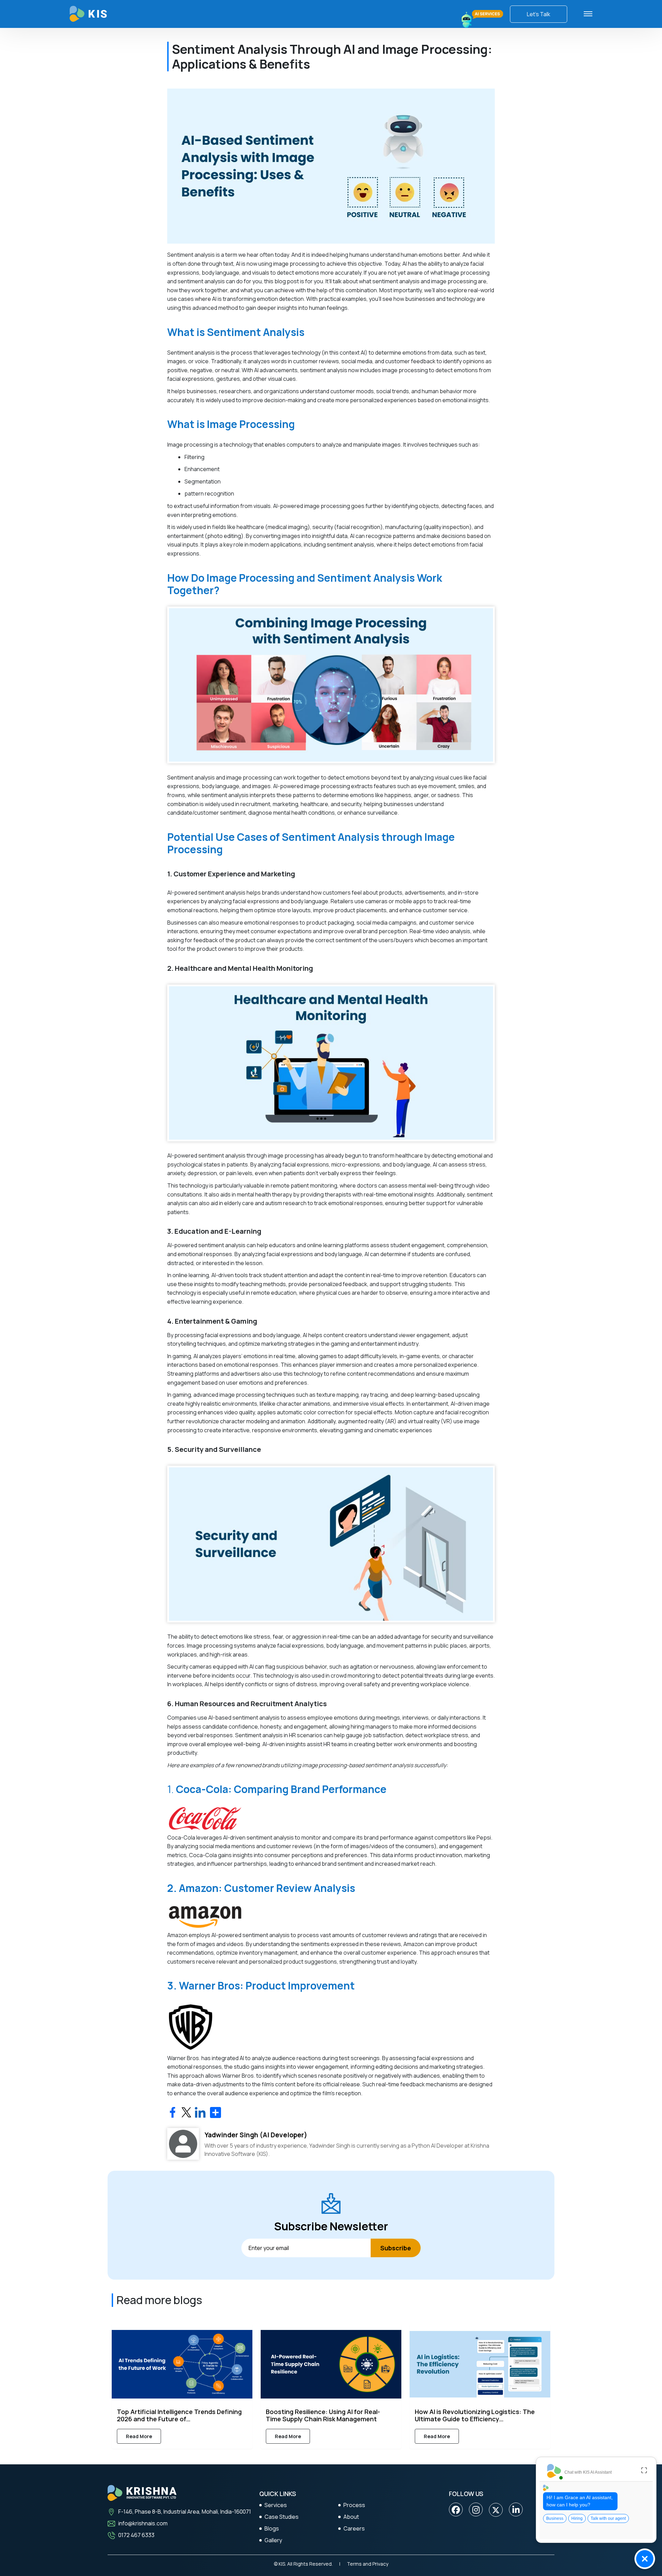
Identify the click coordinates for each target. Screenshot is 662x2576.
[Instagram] (476, 2510)
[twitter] (496, 2510)
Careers (354, 2528)
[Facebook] (456, 2510)
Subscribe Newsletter (331, 2226)
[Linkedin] (516, 2510)
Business (555, 2518)
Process (354, 2505)
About (351, 2517)
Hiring (577, 2518)
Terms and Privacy (368, 2564)
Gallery (273, 2540)
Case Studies (282, 2517)
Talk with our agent (608, 2518)
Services (276, 2505)
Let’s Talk (539, 14)
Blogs (272, 2528)
